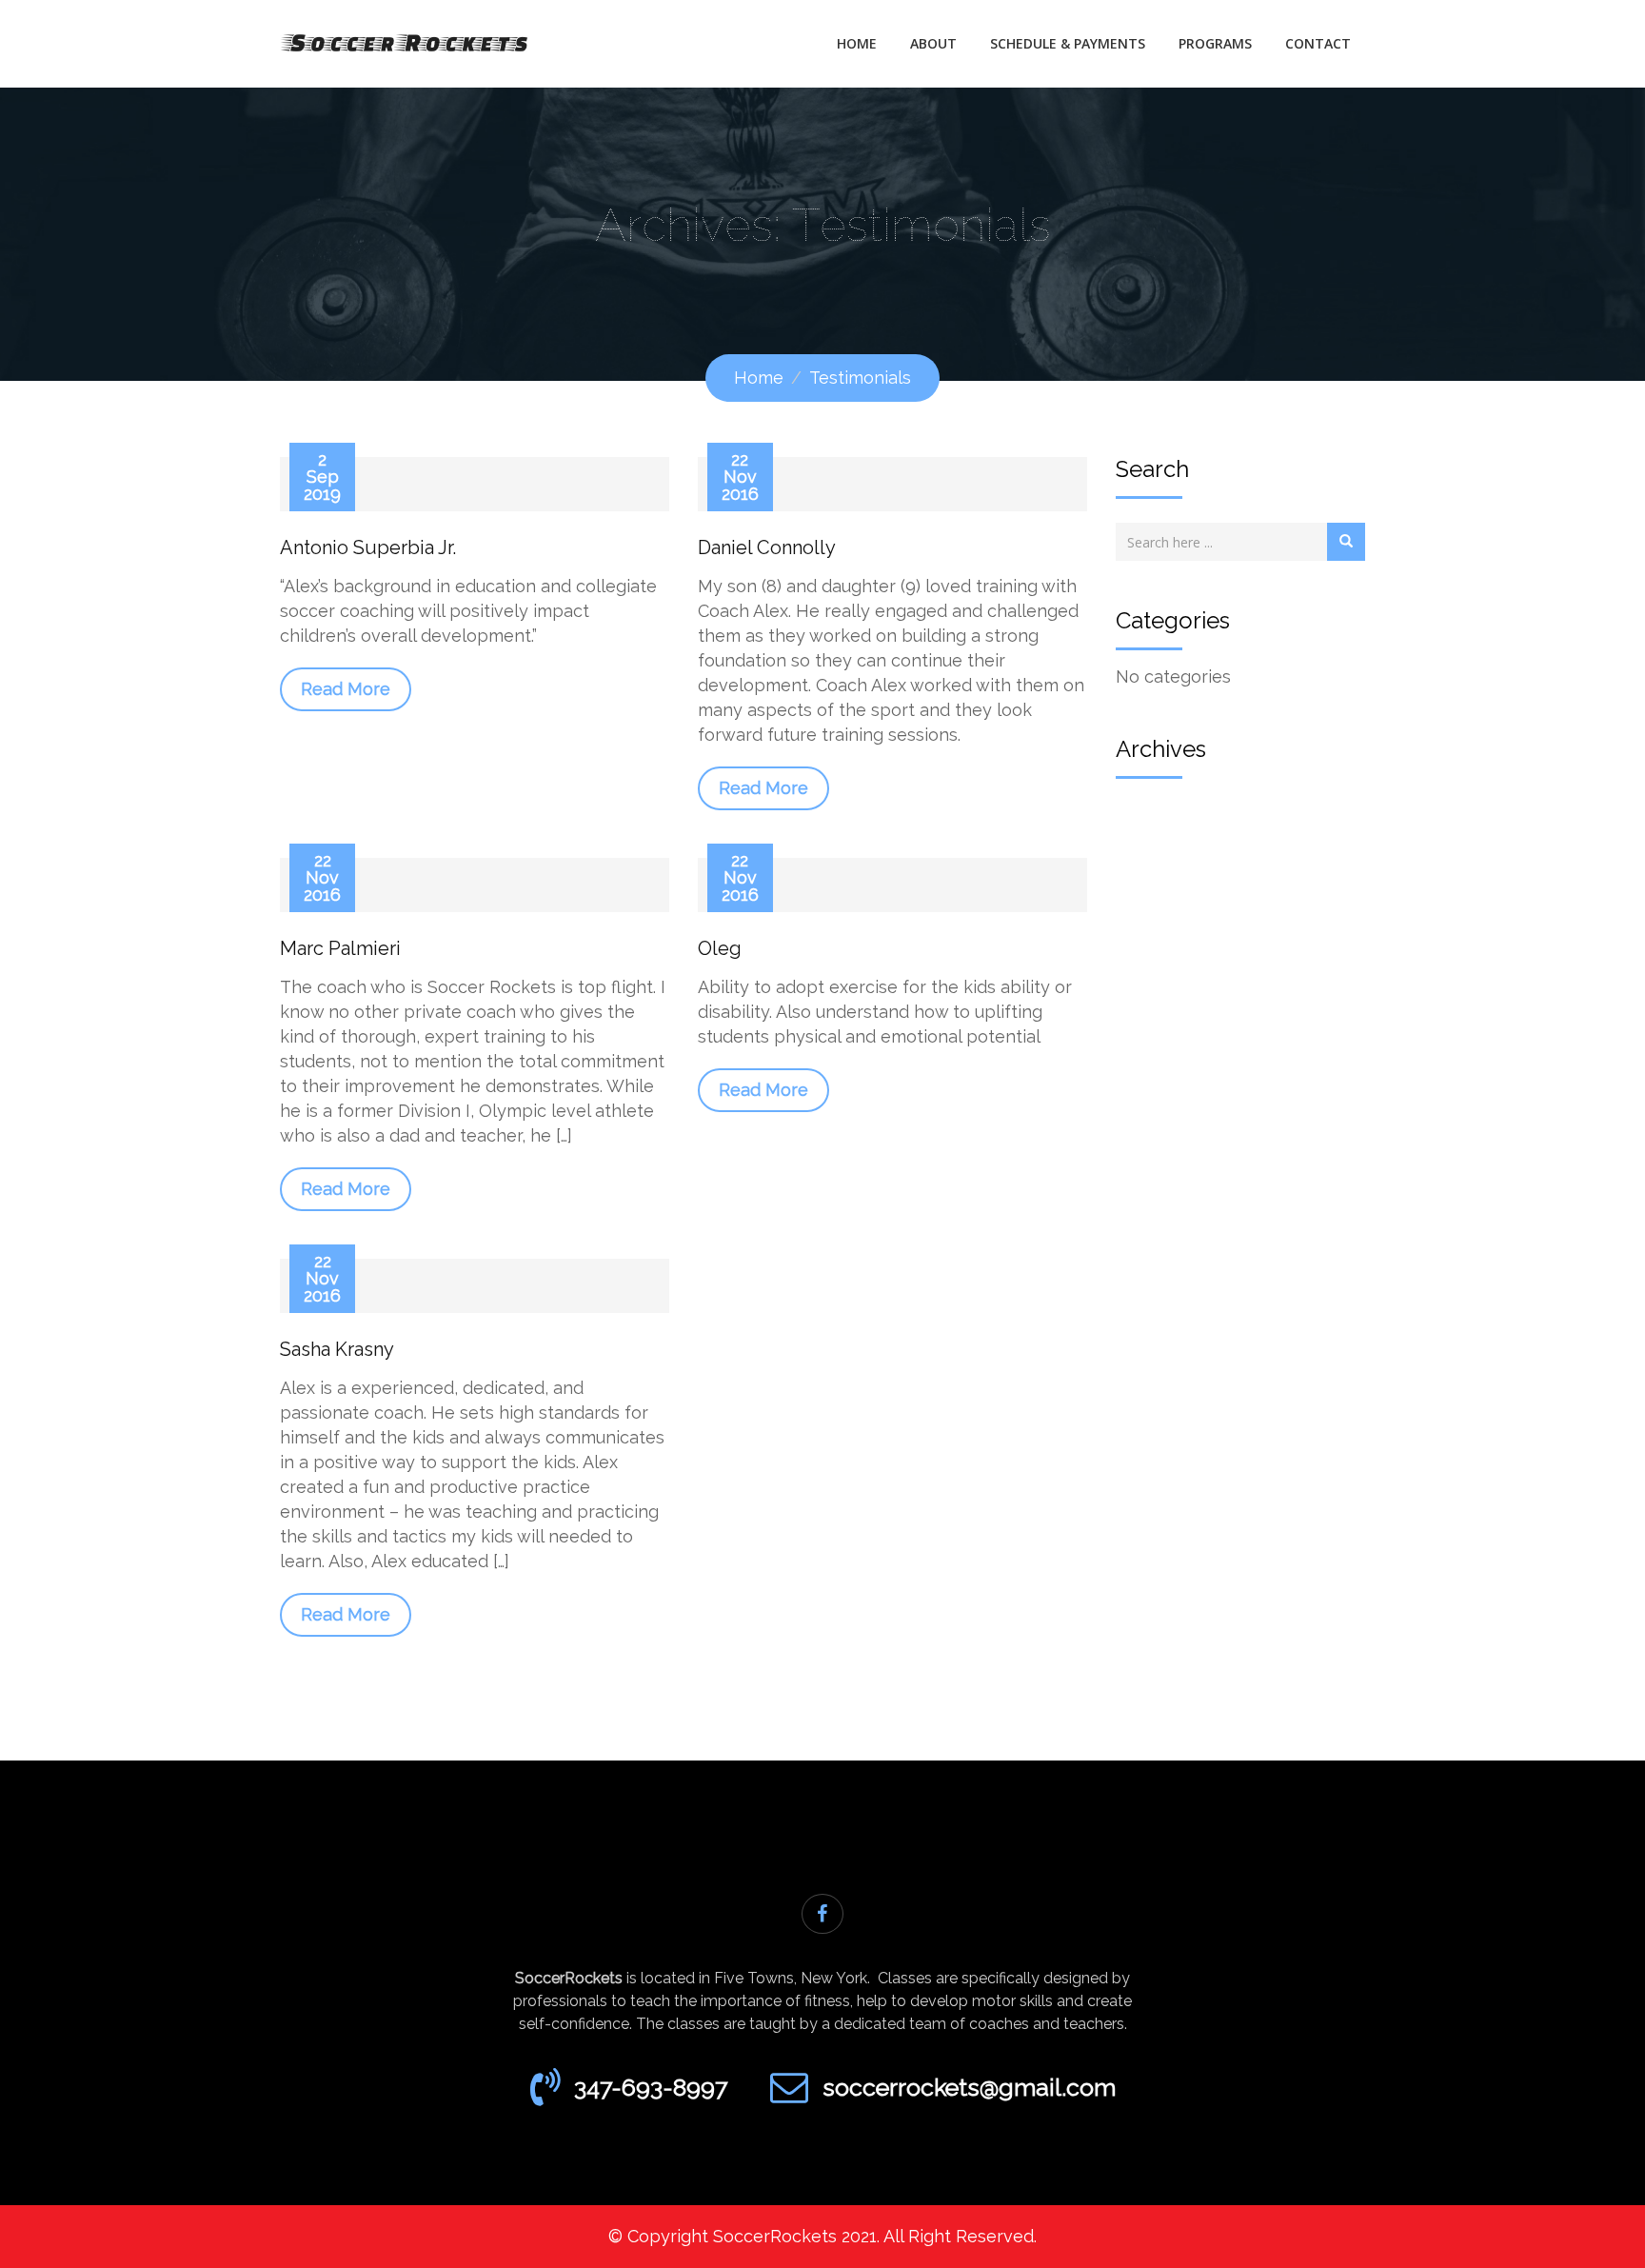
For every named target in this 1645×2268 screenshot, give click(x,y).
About (933, 43)
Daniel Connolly (767, 547)
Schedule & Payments (1068, 43)
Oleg (720, 948)
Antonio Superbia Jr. (368, 547)
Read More (346, 689)
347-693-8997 (651, 2087)
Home (857, 43)
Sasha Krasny (337, 1349)
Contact (1318, 43)
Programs (1215, 43)
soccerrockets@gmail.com (969, 2087)
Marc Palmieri (340, 948)
